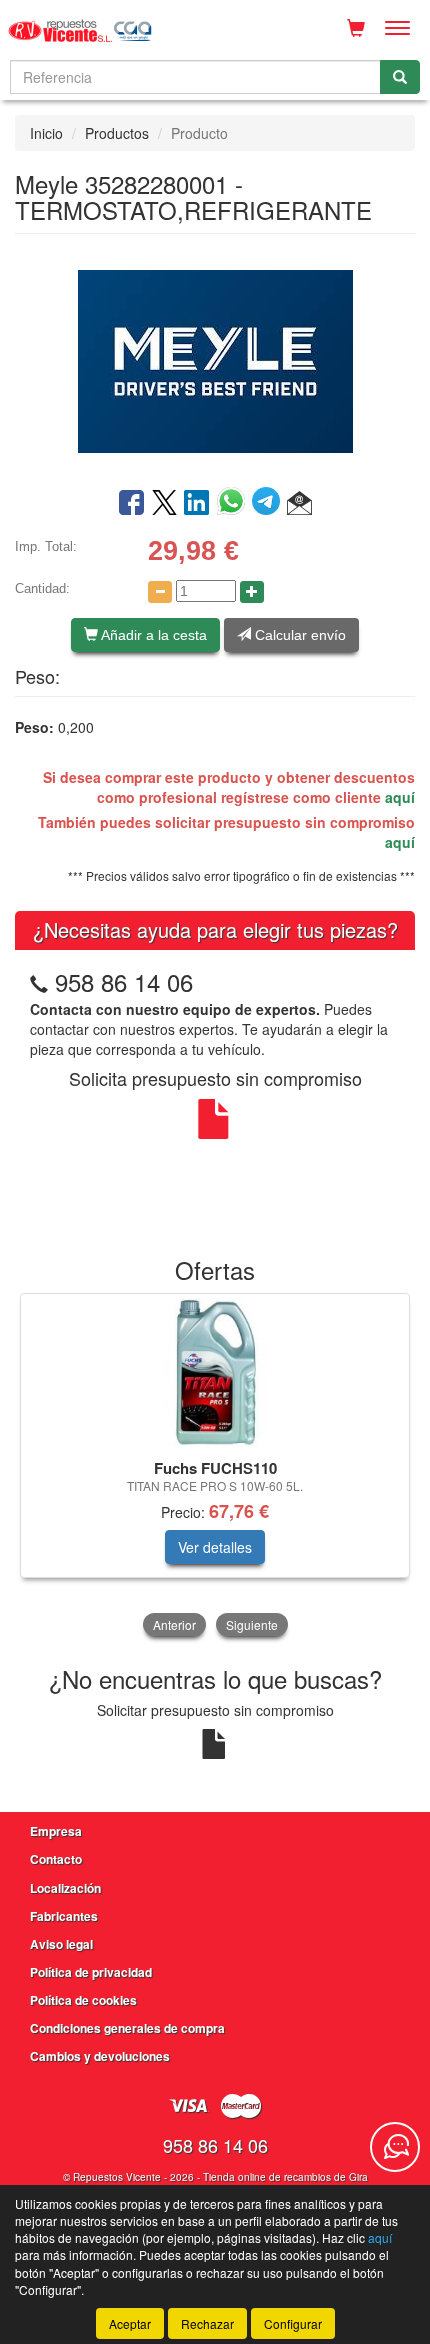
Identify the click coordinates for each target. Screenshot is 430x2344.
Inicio (46, 133)
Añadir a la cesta (152, 635)
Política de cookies (83, 2000)
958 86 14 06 (124, 981)
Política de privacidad (91, 1972)
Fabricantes (64, 1916)
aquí (400, 797)
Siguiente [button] (252, 1624)
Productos (117, 133)
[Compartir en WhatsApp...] (234, 504)
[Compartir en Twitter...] (164, 504)
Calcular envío (298, 635)
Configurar (293, 2323)
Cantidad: (42, 588)
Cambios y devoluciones (100, 2056)
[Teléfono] (39, 981)
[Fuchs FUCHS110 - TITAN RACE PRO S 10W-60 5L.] (215, 1373)
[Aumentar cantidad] (252, 592)
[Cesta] (356, 28)
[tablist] (215, 1467)
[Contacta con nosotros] (395, 2147)
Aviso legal (61, 1944)
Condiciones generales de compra (127, 2028)
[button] (299, 504)
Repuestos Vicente (117, 2177)
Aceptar (130, 2323)
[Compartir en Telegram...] (269, 504)
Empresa (56, 1831)
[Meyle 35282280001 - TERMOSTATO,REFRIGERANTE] (215, 359)
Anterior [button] (174, 1624)
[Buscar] (400, 77)
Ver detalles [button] (215, 1547)
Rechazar (207, 2323)
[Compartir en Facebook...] (131, 504)
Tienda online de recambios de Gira (285, 2177)
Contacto (56, 1859)
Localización (65, 1888)
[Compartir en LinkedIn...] (197, 504)
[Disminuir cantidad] (160, 592)
